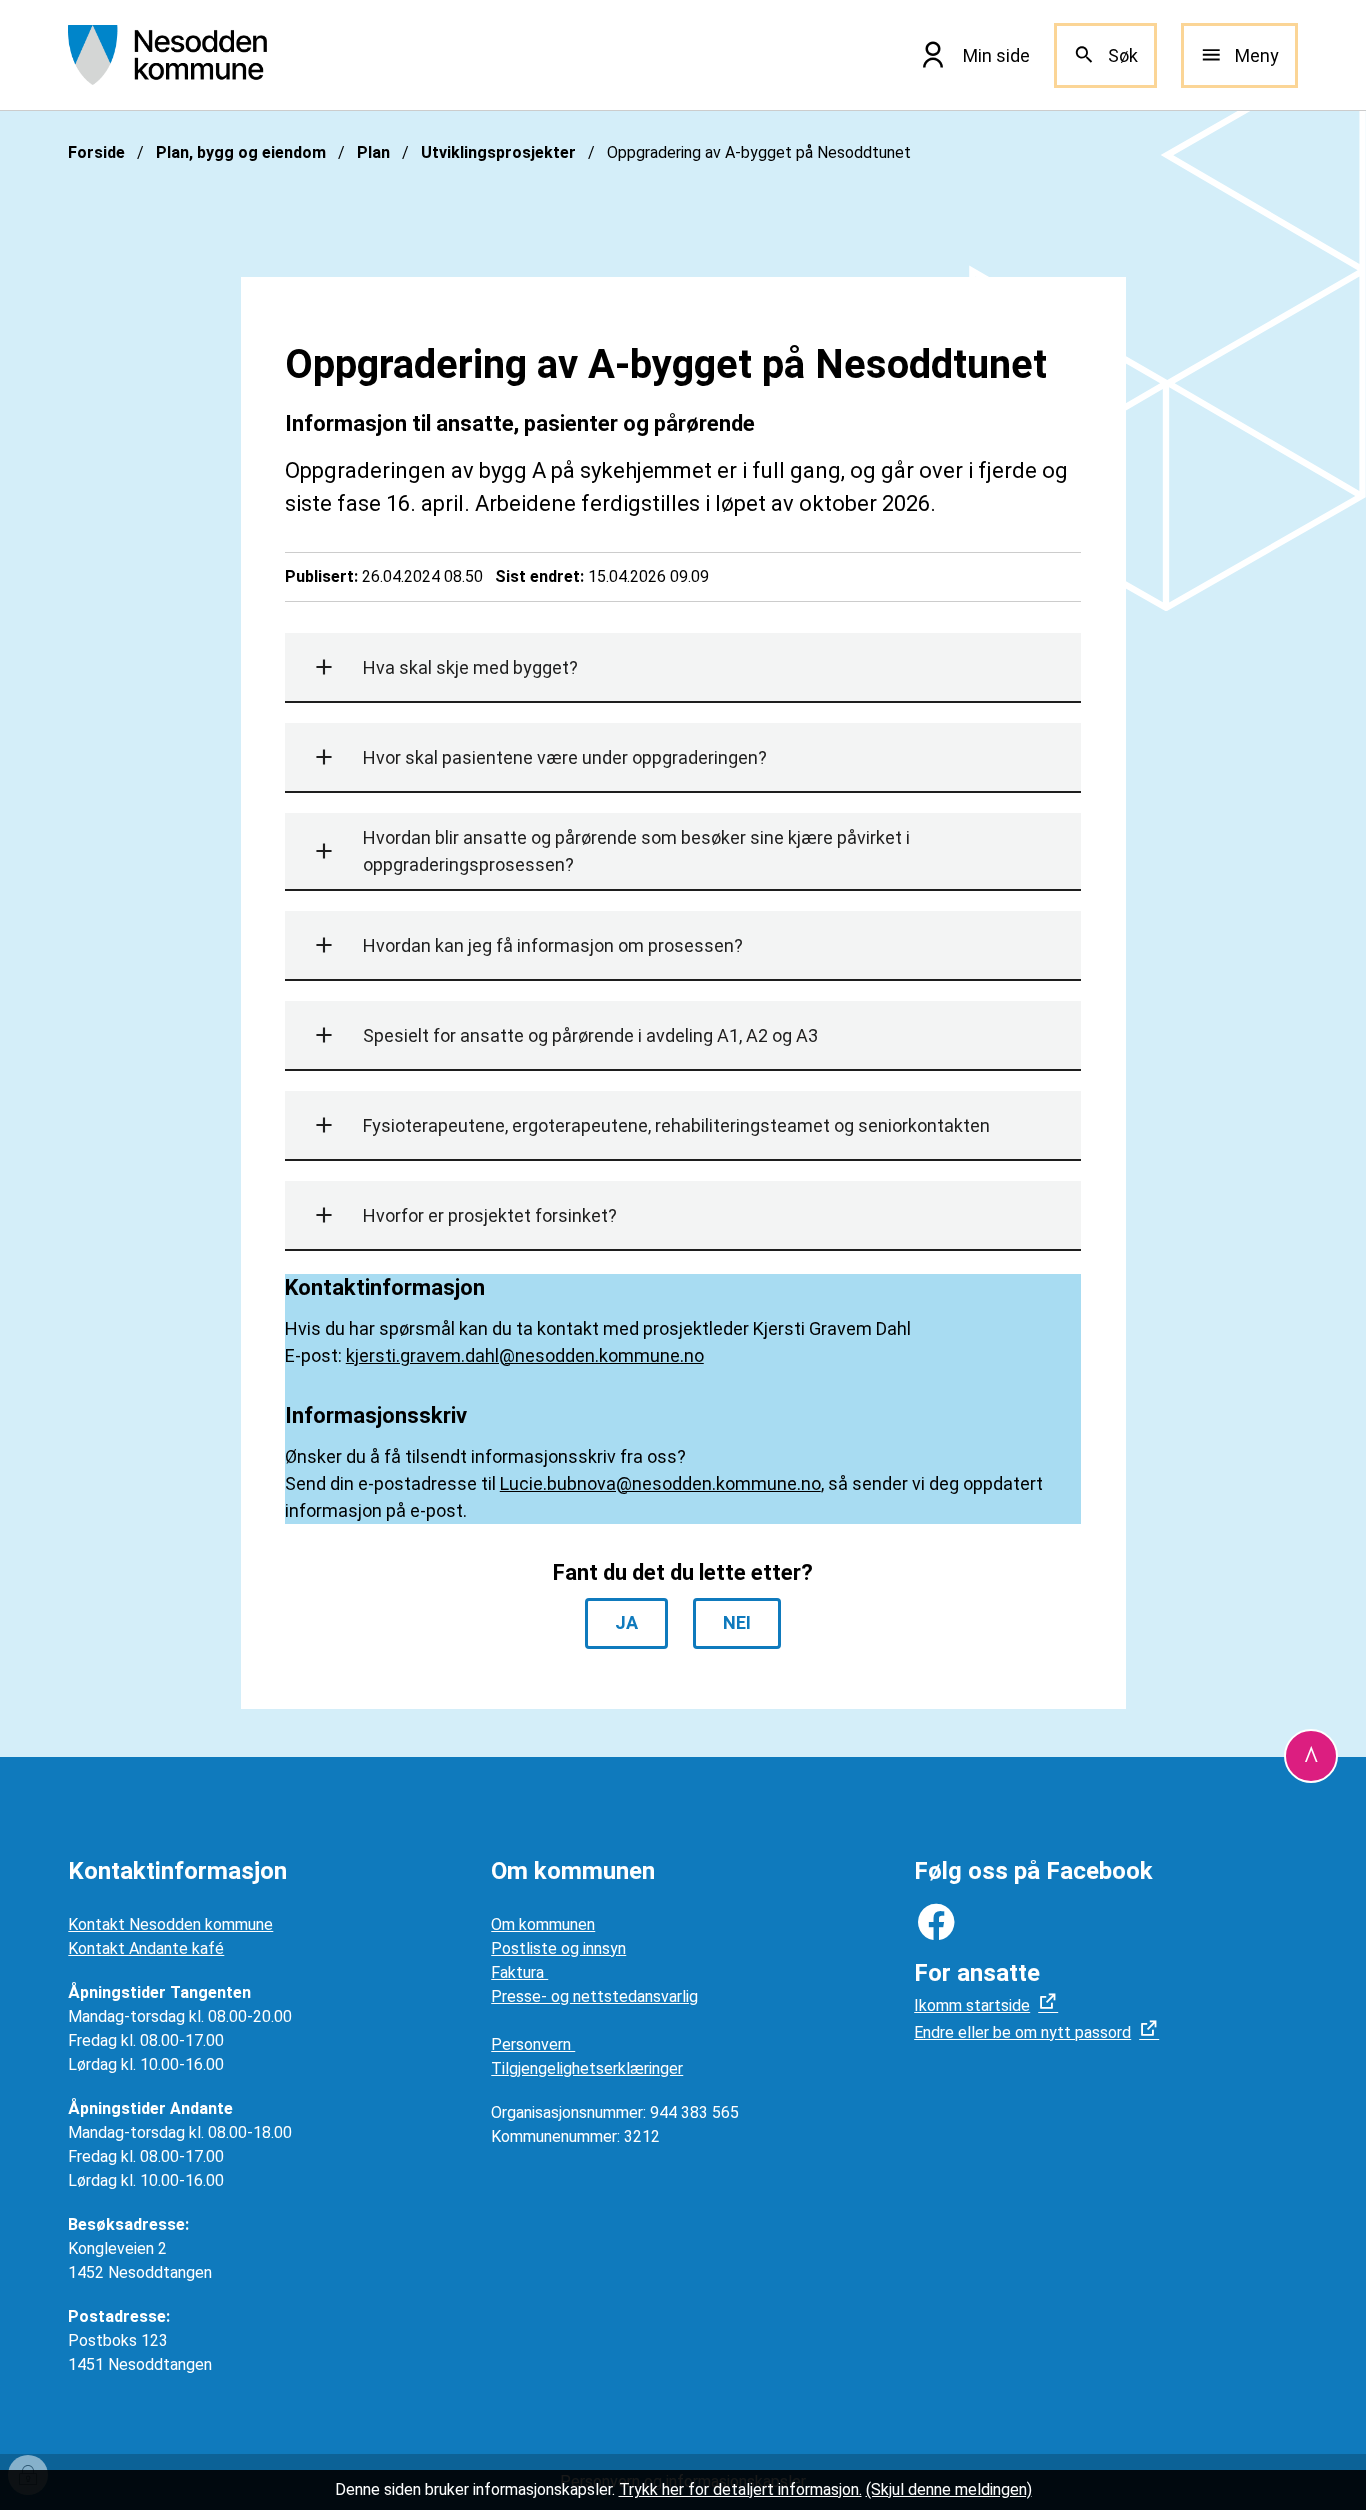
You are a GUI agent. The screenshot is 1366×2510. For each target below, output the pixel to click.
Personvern (533, 2044)
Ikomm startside (972, 2005)
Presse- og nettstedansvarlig (594, 1996)
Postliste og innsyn (558, 1948)
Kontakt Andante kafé (146, 1948)
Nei (737, 1622)
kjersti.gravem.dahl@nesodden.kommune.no (525, 1355)
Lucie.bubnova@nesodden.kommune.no (660, 1483)
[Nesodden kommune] (167, 55)
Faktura (519, 1972)
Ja (626, 1622)
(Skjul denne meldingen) (949, 2489)
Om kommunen (543, 1924)
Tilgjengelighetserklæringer (587, 2068)
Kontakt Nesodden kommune (170, 1924)
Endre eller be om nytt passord (1022, 2032)
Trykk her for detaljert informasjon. (740, 2489)
